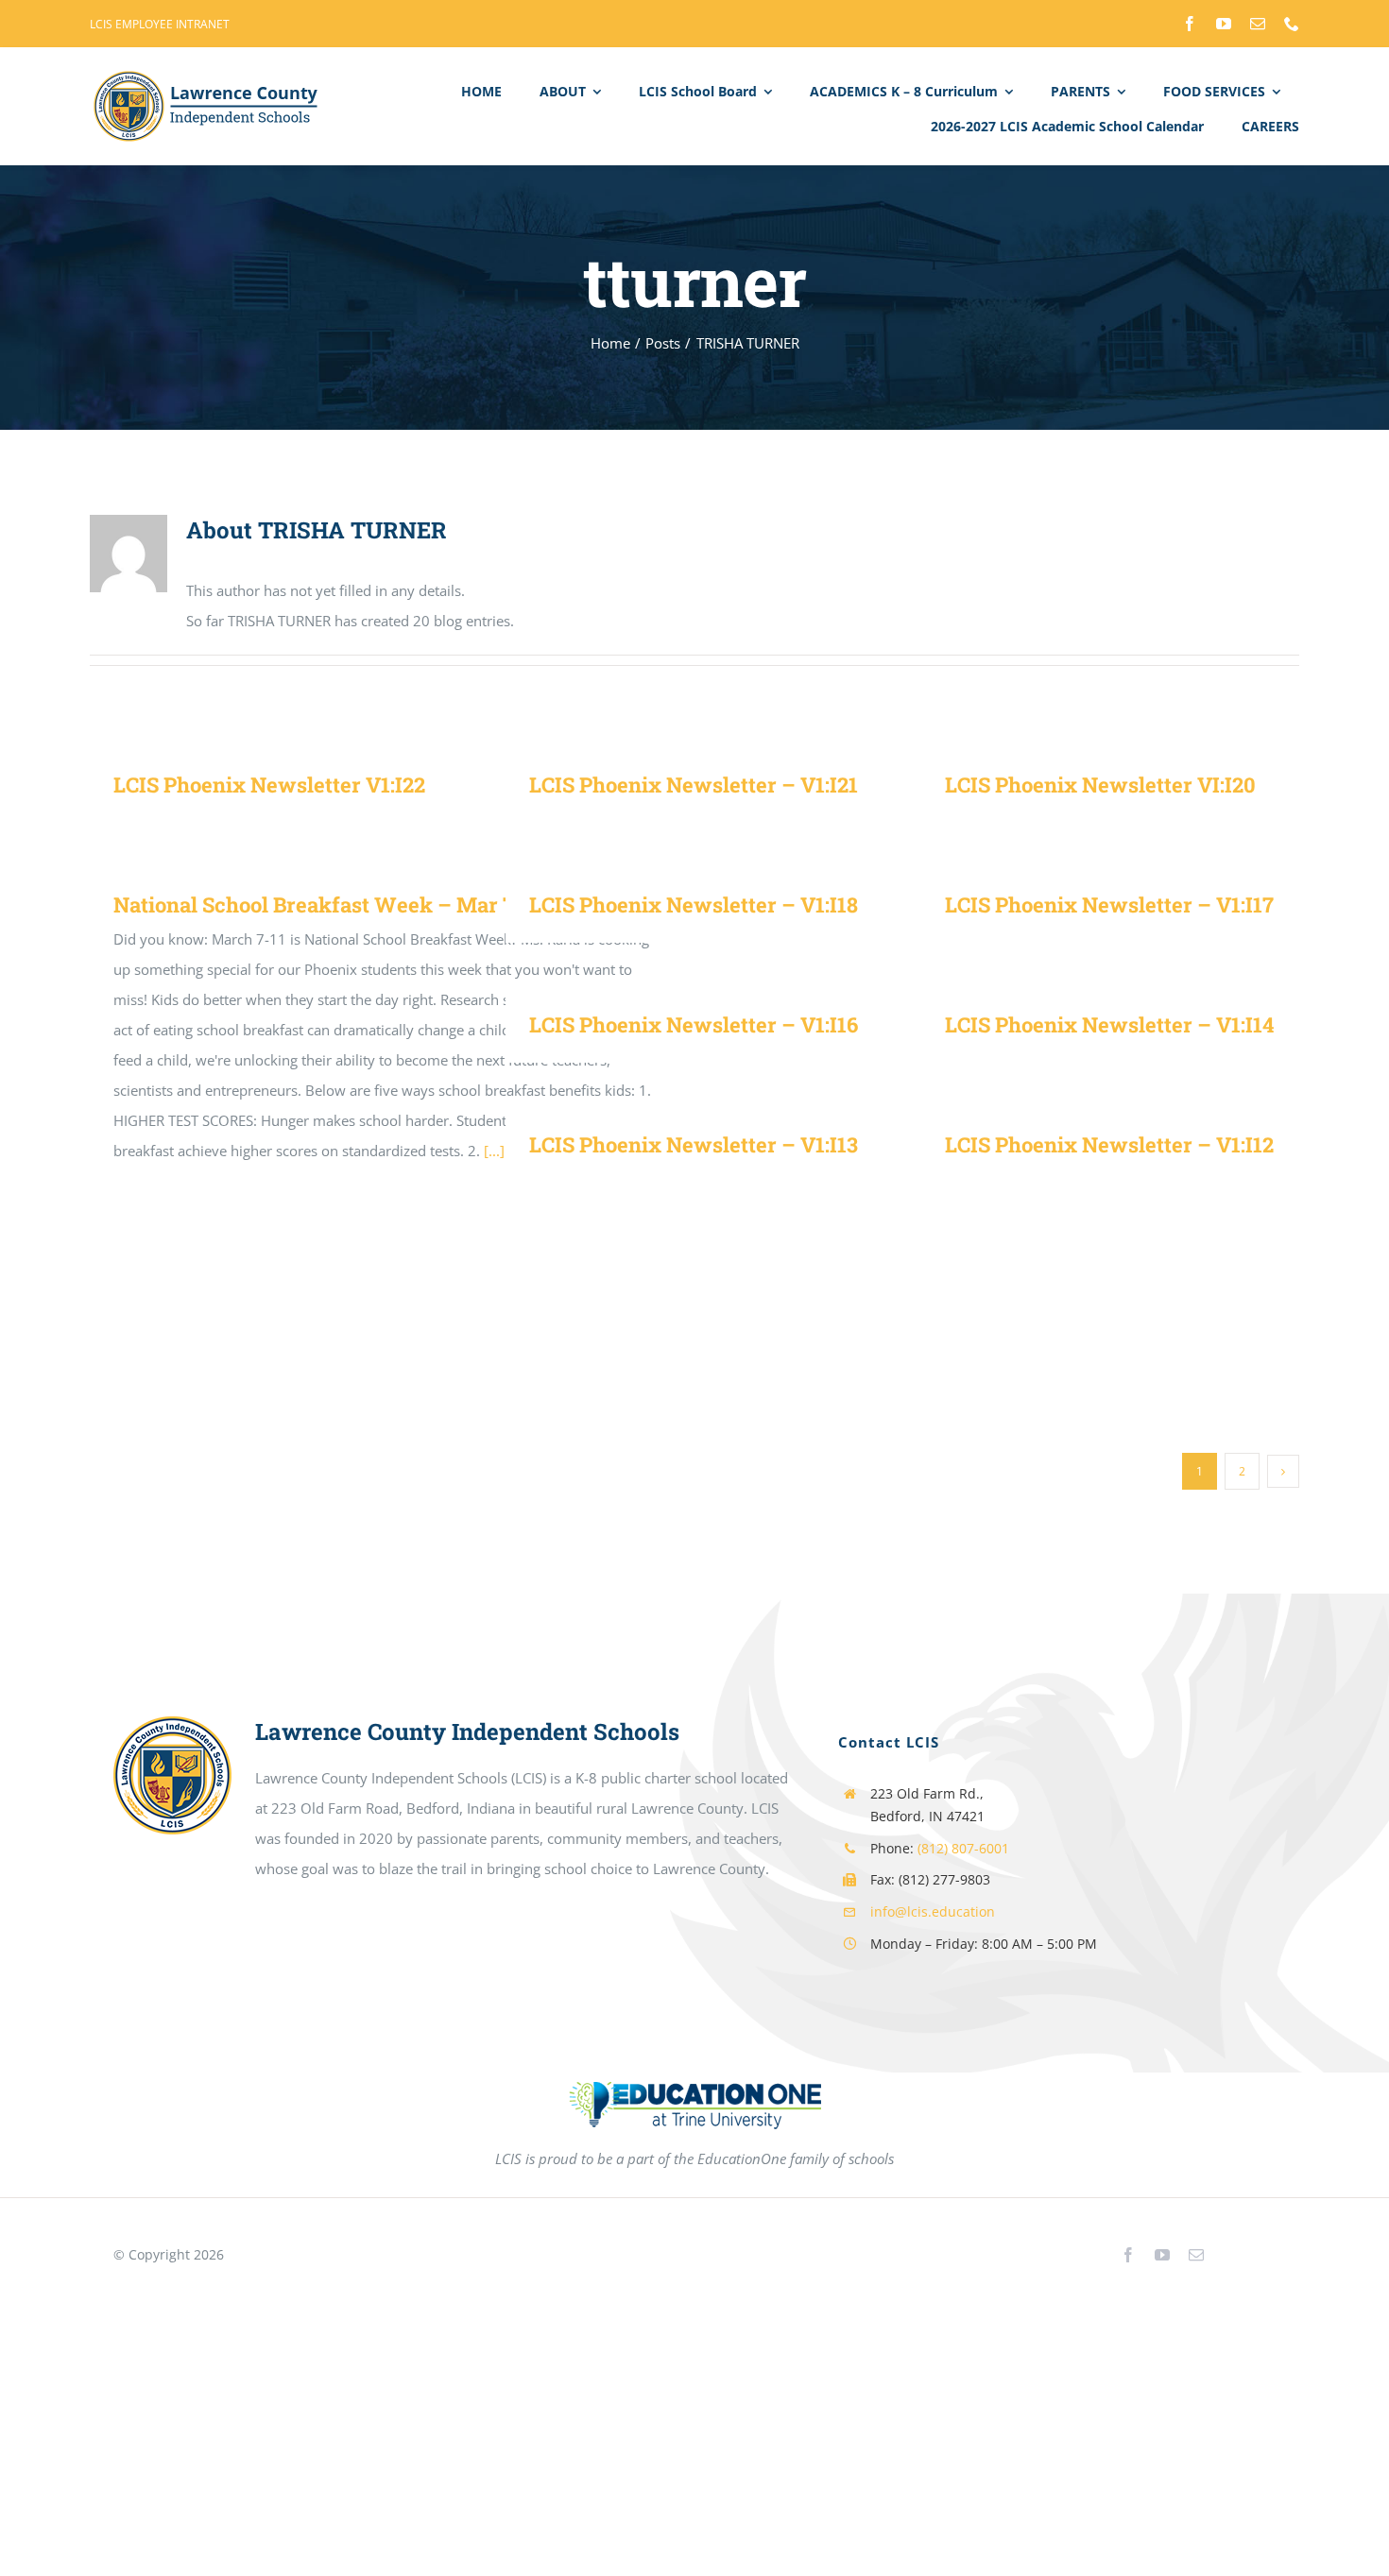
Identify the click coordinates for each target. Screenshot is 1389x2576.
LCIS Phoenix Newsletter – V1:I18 (694, 904)
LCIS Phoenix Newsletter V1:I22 (269, 785)
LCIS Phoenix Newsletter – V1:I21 (694, 785)
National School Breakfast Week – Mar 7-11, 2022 (355, 904)
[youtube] (1224, 24)
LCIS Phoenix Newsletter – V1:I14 (1109, 1024)
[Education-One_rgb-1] (695, 2106)
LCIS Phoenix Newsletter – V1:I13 (694, 1144)
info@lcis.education (933, 1911)
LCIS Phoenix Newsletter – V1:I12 (1109, 1144)
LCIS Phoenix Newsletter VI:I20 (1100, 785)
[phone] (1292, 24)
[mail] (1258, 24)
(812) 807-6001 (963, 1848)
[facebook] (1190, 24)
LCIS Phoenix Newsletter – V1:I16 (694, 1024)
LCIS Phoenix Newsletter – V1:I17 (1109, 904)
